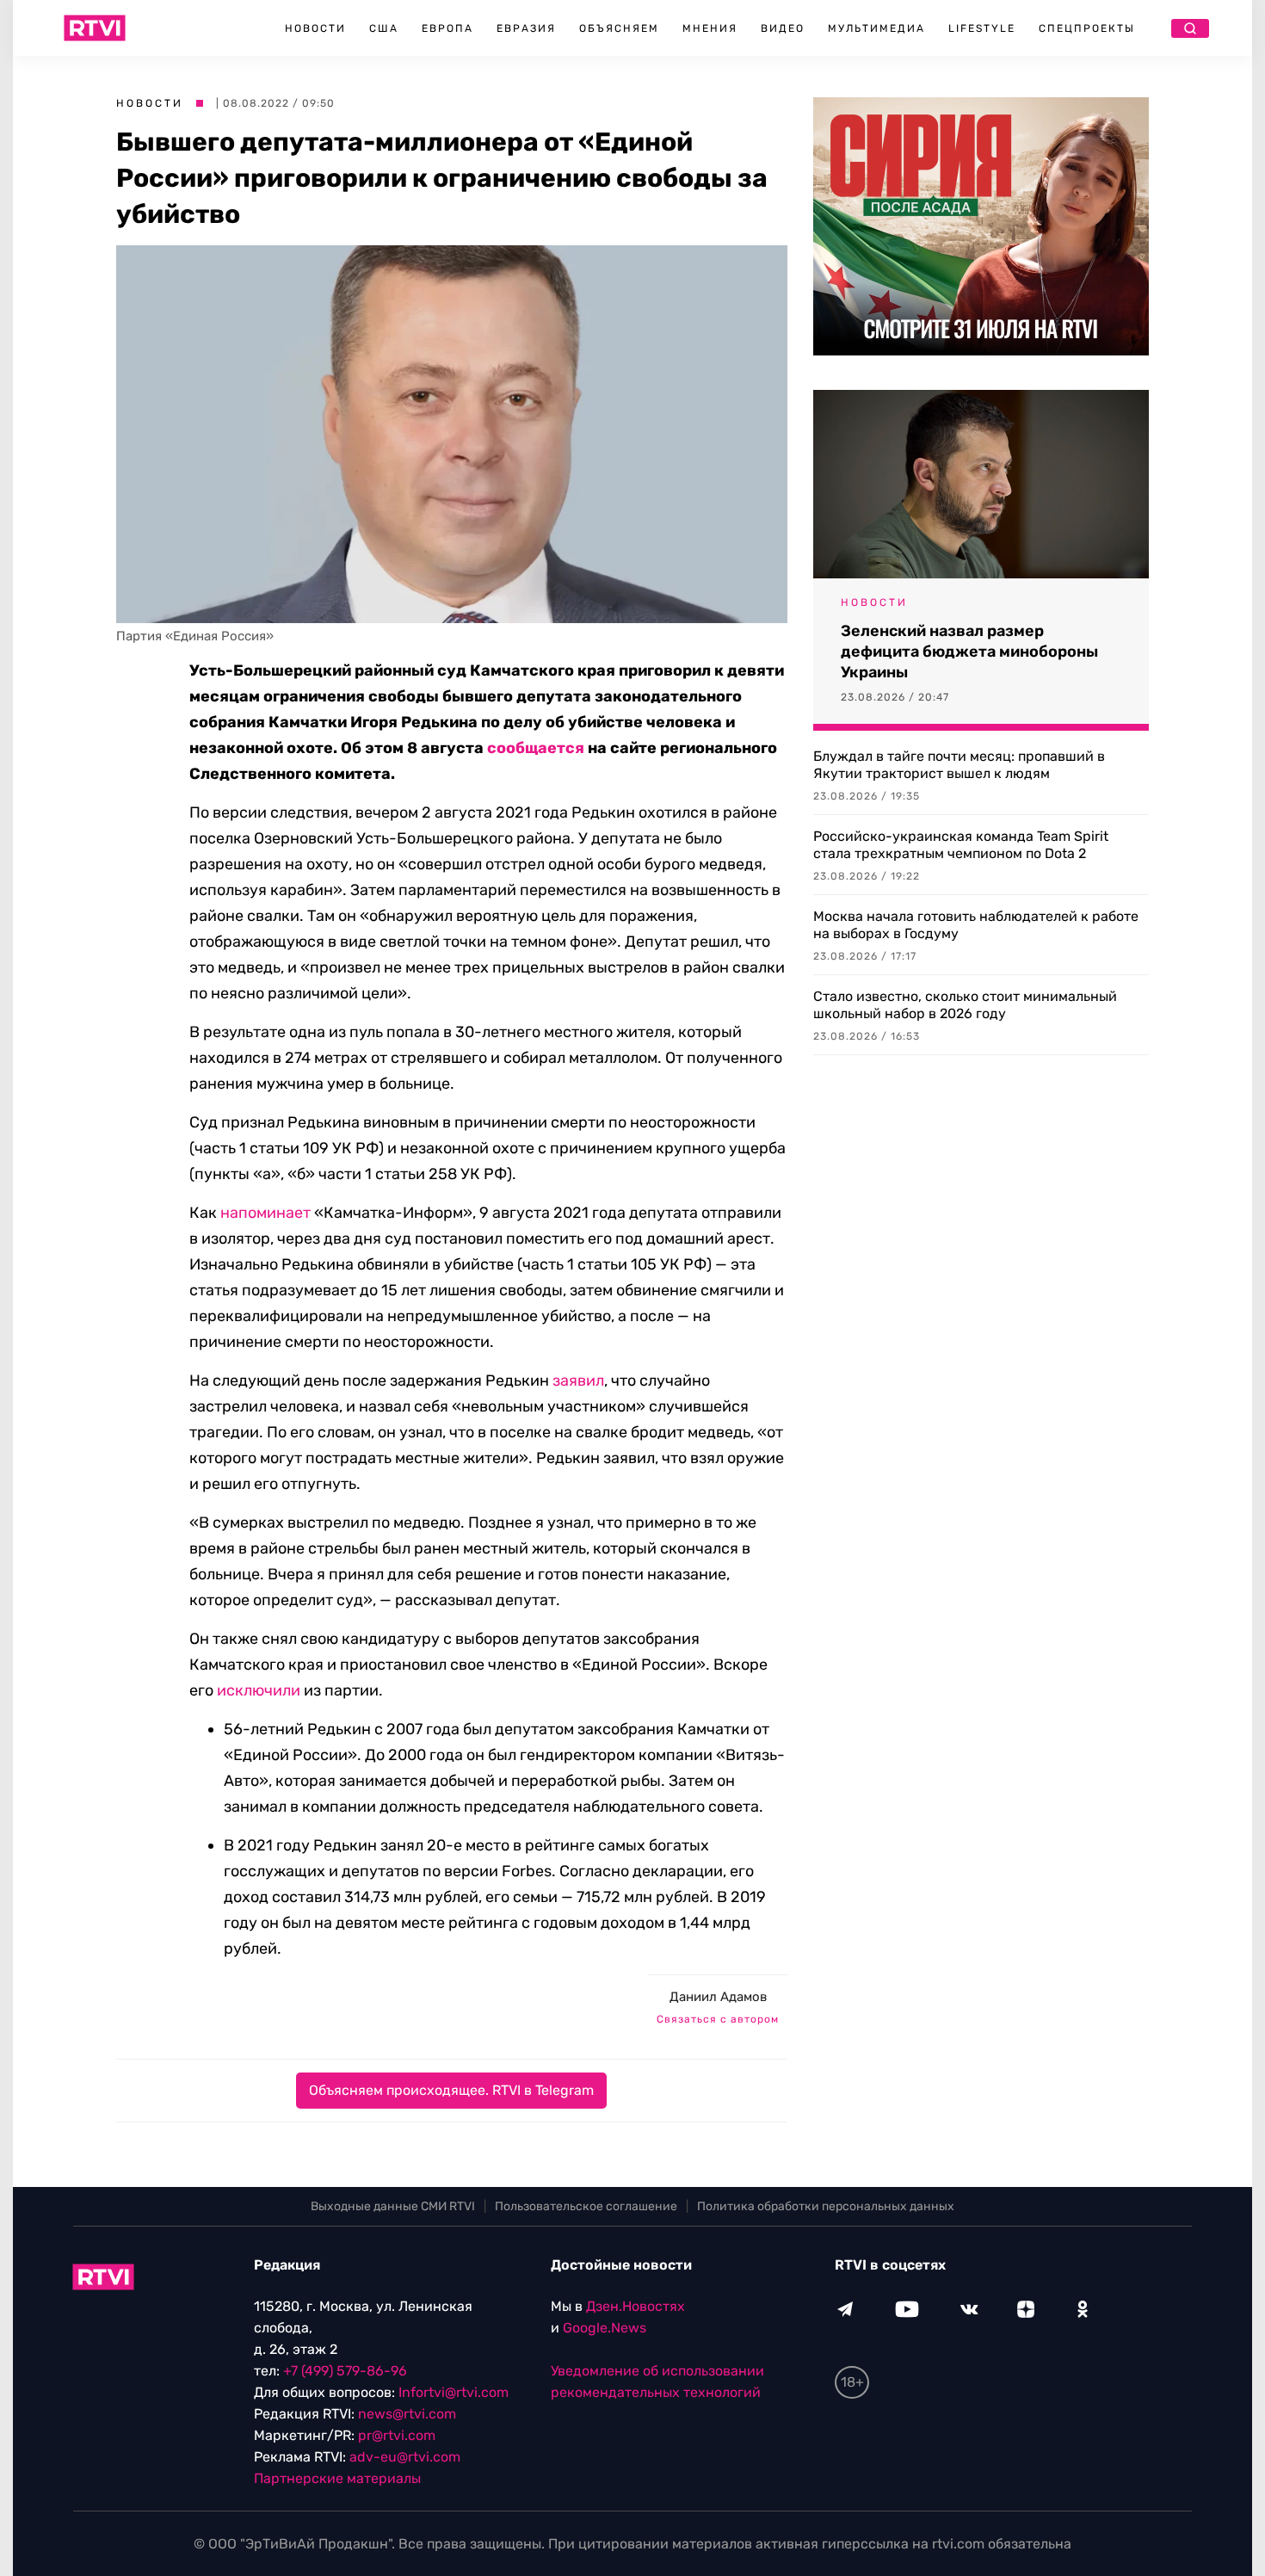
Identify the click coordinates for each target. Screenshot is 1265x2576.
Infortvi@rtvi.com (454, 2392)
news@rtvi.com (407, 2414)
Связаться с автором (718, 2019)
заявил (578, 1381)
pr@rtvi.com (397, 2435)
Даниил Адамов (718, 1997)
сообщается (536, 748)
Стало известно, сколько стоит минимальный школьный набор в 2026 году (965, 1005)
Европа (447, 28)
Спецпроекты (1087, 28)
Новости (315, 28)
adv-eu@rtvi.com (405, 2457)
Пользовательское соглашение (586, 2206)
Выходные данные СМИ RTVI (393, 2206)
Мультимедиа (876, 28)
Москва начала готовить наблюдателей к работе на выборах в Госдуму (976, 925)
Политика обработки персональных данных (826, 2206)
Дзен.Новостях (636, 2306)
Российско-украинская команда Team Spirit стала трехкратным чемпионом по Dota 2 (961, 845)
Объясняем (619, 28)
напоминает (265, 1213)
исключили (259, 1690)
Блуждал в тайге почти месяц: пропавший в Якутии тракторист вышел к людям (959, 765)
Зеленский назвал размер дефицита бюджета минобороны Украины (969, 652)
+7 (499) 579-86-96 (345, 2371)
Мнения (710, 28)
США (384, 28)
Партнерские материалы (337, 2478)
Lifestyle (982, 28)
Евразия (526, 28)
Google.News (605, 2328)
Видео (783, 28)
